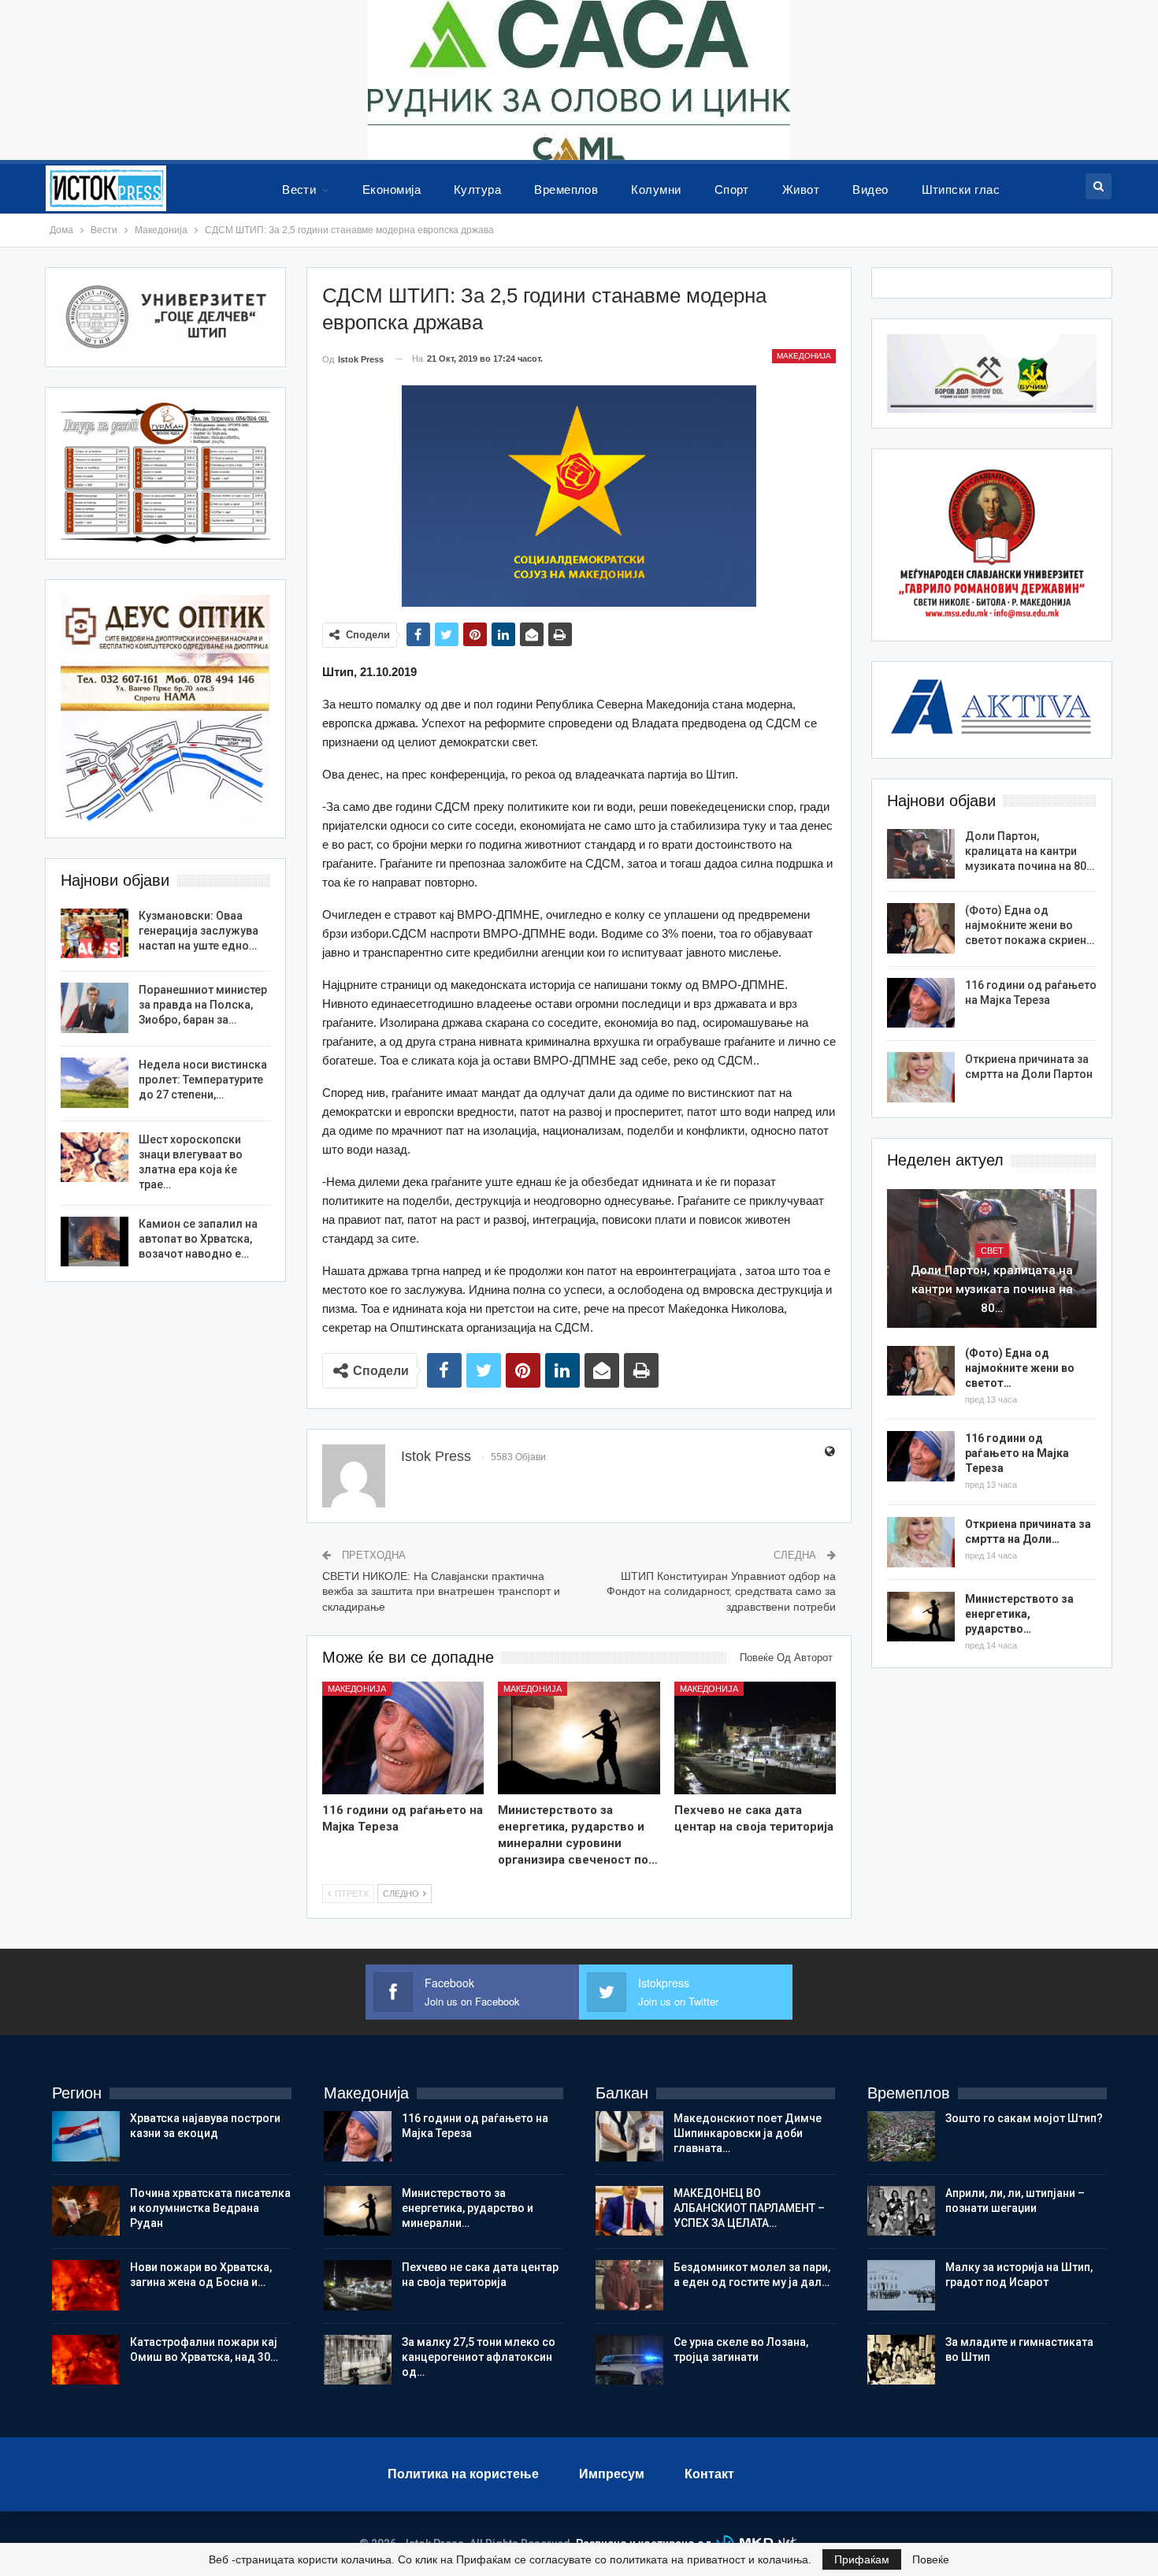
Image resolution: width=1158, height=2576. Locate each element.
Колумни (656, 190)
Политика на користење (463, 2474)
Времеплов (566, 190)
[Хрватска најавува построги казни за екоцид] (86, 2136)
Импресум (612, 2474)
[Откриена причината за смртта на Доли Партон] (921, 1077)
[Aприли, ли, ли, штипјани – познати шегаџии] (901, 2211)
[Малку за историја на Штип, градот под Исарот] (901, 2285)
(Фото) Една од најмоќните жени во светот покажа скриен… (1030, 925)
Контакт (709, 2474)
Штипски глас (961, 190)
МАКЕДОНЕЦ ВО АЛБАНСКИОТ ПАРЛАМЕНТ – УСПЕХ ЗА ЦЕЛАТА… (749, 2208)
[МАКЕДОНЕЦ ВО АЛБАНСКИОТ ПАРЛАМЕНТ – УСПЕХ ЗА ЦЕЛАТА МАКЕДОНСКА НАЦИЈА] (629, 2211)
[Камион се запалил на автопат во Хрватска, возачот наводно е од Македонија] (95, 1242)
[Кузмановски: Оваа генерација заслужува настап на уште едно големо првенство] (95, 934)
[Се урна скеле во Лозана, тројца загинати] (629, 2360)
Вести (299, 190)
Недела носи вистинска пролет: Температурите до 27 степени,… (203, 1080)
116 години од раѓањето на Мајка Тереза (1017, 1453)
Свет (992, 1251)
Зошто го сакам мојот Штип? (1024, 2118)
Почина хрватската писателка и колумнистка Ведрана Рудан (210, 2208)
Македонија (804, 356)
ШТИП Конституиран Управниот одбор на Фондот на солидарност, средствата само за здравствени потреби (721, 1591)
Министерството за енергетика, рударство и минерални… (468, 2208)
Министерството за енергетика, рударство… (1019, 1614)
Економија (392, 190)
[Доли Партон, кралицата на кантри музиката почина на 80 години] (921, 854)
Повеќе (931, 2559)
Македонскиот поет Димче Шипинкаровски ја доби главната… (748, 2133)
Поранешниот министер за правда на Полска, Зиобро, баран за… (203, 1005)
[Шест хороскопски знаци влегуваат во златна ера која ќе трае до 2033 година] (95, 1158)
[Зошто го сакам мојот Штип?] (901, 2136)
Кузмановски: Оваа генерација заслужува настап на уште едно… (199, 931)
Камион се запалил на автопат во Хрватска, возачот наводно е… (198, 1239)
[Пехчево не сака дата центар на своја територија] (755, 1738)
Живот (801, 190)
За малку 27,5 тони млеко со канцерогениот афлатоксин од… (479, 2357)
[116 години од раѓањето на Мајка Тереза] (403, 1738)
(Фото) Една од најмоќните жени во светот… (1020, 1368)
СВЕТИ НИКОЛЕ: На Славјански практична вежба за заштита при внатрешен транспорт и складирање (441, 1591)
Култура (477, 190)
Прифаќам (862, 2559)
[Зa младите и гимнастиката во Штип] (901, 2360)
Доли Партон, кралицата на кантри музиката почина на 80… (1030, 851)
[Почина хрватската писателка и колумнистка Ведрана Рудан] (86, 2211)
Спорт (732, 190)
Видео (870, 190)
